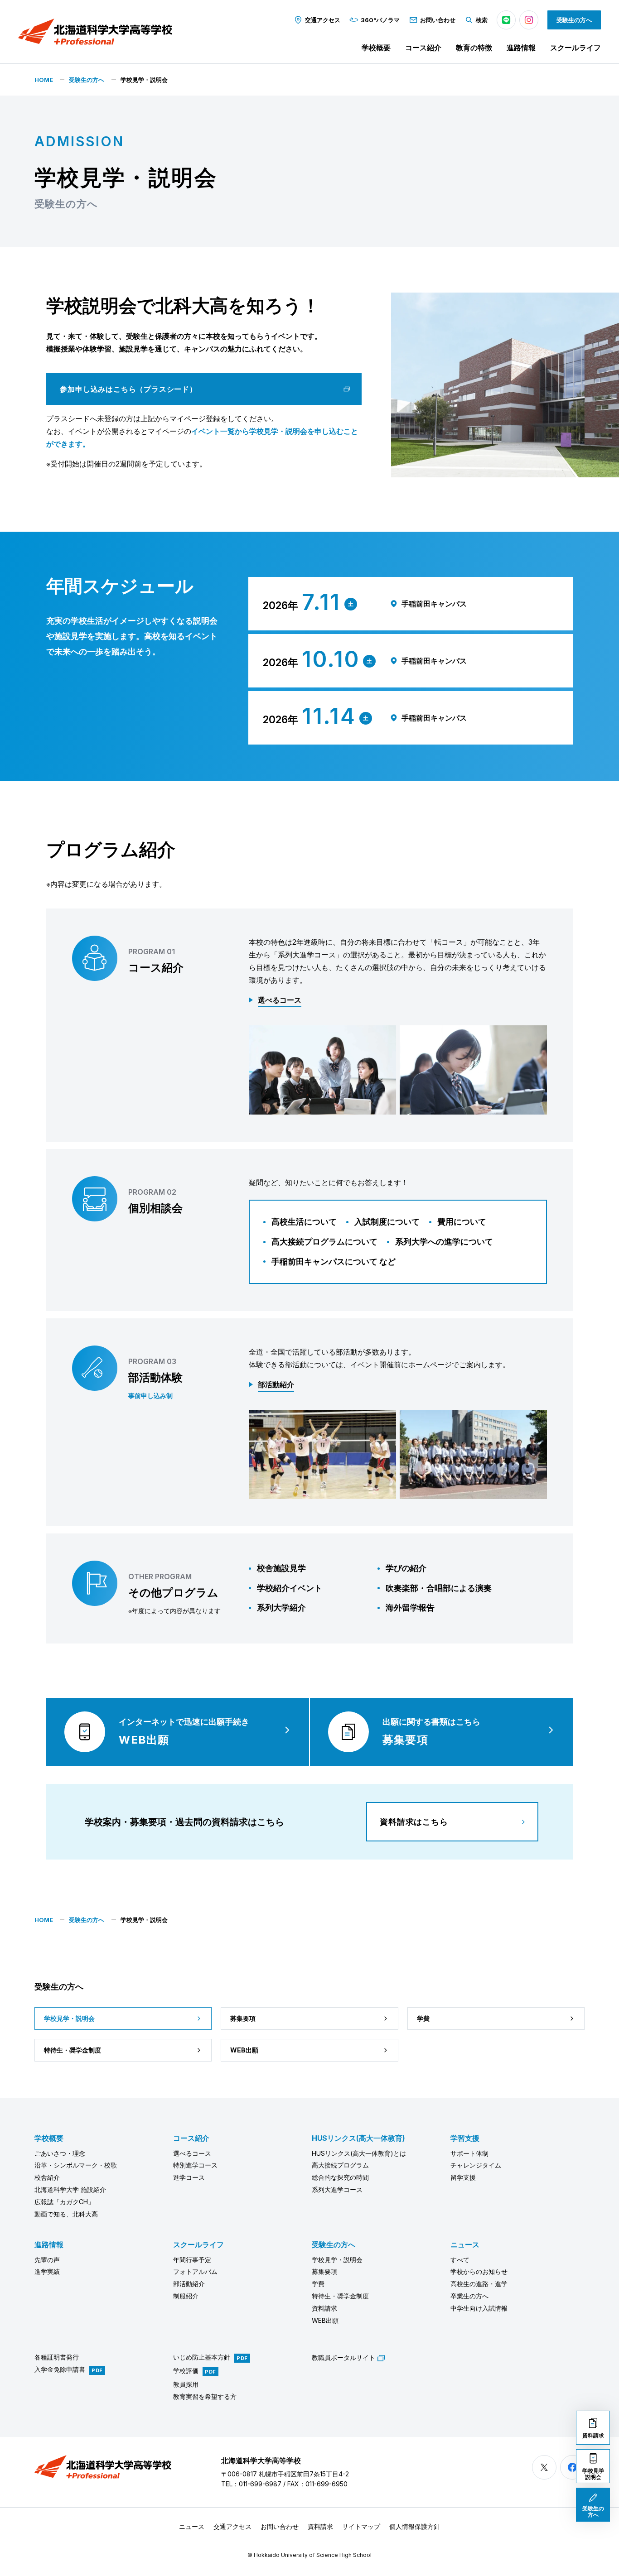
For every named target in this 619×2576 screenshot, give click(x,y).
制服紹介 (186, 2296)
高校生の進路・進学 (479, 2284)
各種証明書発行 (57, 2357)
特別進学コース (195, 2165)
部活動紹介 (189, 2284)
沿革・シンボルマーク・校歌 (76, 2165)
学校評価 (186, 2371)
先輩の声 (47, 2260)
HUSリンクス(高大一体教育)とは (359, 2153)
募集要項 (324, 2271)
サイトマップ (361, 2526)
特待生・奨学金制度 (340, 2296)
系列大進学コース (337, 2189)
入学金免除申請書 (60, 2370)
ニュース (465, 2244)
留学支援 (463, 2177)
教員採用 (186, 2384)
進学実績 (47, 2271)
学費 (318, 2284)
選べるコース (192, 2153)
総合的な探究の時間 (340, 2177)
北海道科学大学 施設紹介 (70, 2189)
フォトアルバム (195, 2271)
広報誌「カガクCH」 (64, 2202)
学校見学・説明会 (337, 2260)
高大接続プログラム (340, 2165)
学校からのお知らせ (479, 2271)
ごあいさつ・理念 (60, 2153)
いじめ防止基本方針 (202, 2357)
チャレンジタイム (476, 2165)
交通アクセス (323, 20)
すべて (460, 2260)
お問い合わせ (438, 20)
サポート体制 (469, 2153)
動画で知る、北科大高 (66, 2214)
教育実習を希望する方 (205, 2396)
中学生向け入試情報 (479, 2308)
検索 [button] (482, 20)
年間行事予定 (192, 2260)
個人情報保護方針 (415, 2526)
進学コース (189, 2177)
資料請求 (324, 2308)
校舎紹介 (47, 2177)
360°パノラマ (380, 20)
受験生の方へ (574, 20)
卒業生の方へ (469, 2296)
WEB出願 (325, 2320)
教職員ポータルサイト (343, 2357)
